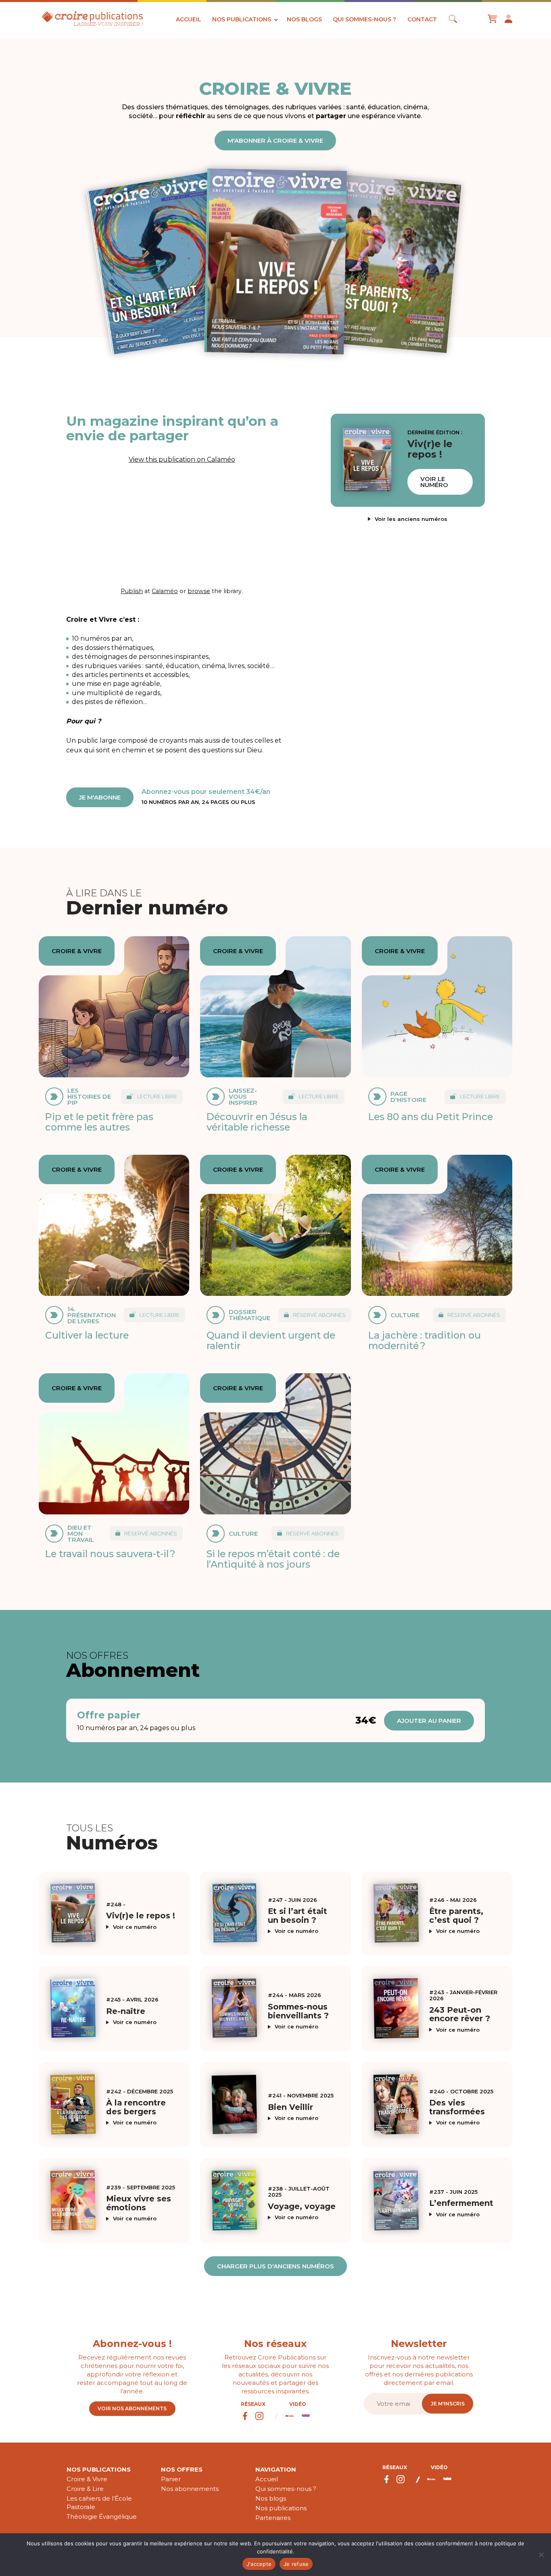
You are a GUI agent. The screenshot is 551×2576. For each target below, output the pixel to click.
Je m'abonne (100, 797)
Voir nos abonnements (132, 2408)
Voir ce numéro (135, 1927)
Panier (171, 2479)
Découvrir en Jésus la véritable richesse (257, 1122)
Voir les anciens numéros (411, 519)
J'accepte (259, 2564)
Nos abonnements (190, 2489)
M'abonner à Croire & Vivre (275, 141)
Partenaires (273, 2518)
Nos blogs (304, 19)
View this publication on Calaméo (182, 459)
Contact (422, 19)
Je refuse (296, 2564)
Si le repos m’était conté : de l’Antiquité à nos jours (273, 1559)
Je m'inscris (448, 2404)
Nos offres (182, 2469)
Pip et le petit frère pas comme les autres (99, 1122)
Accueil (189, 19)
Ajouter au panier (429, 1721)
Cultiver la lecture (87, 1335)
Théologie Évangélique (102, 2517)
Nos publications (242, 19)
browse (199, 591)
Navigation (276, 2469)
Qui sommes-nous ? (364, 19)
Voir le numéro (434, 482)
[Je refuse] (541, 2555)
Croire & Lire (85, 2489)
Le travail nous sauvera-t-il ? (110, 1554)
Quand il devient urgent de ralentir (271, 1340)
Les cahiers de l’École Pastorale (99, 2503)
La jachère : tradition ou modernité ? (425, 1340)
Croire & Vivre (87, 2479)
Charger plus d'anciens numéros (275, 2266)
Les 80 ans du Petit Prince (431, 1117)
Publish (132, 591)
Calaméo (165, 591)
